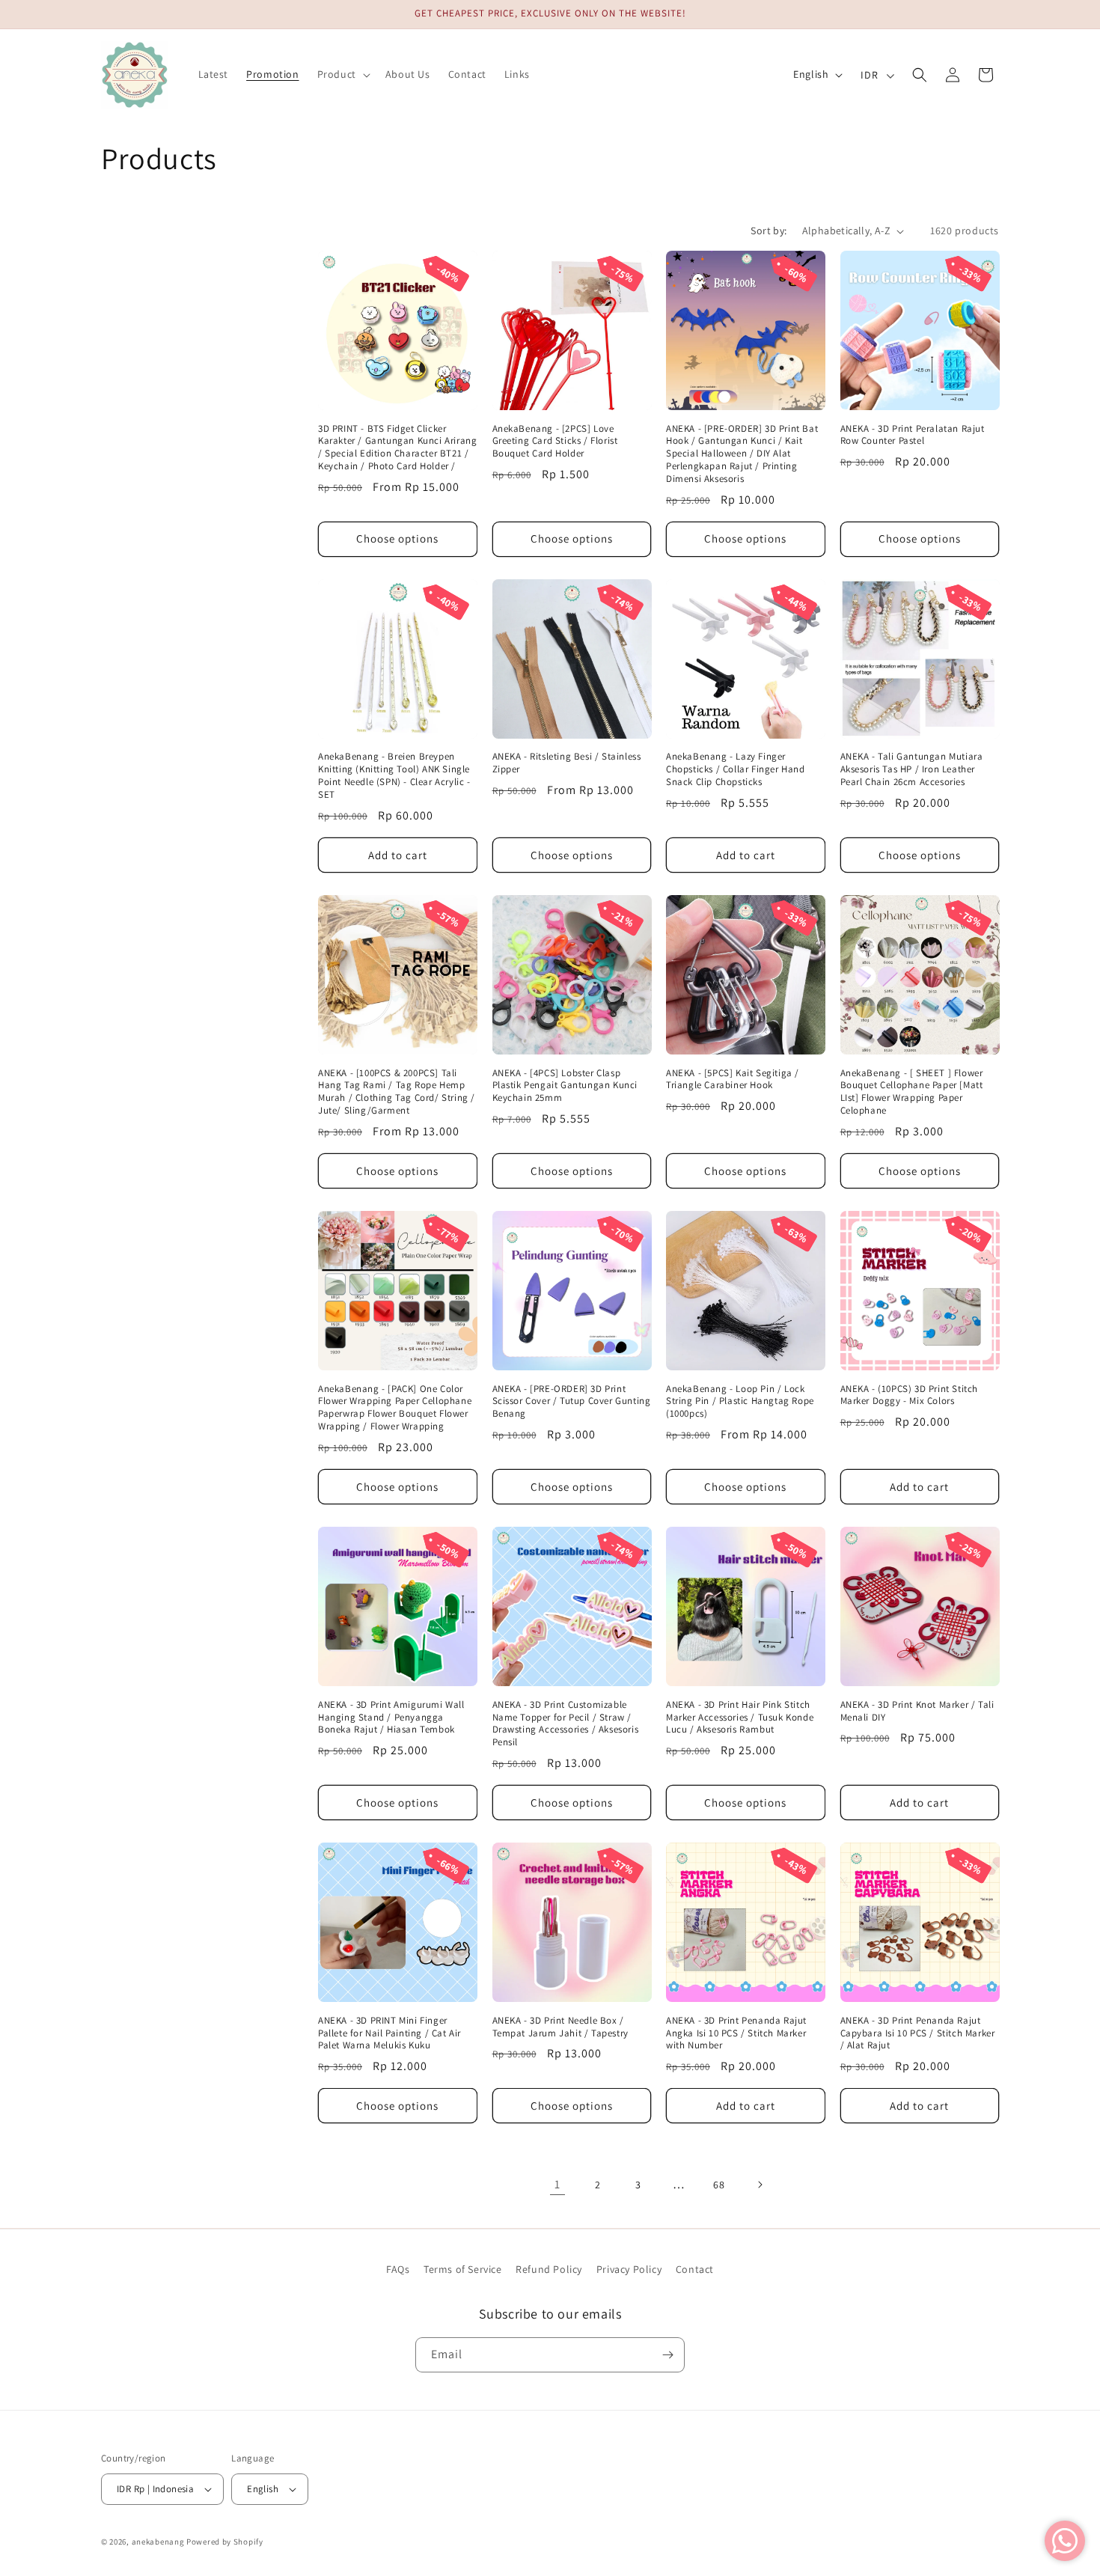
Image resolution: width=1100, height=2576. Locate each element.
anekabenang (158, 2542)
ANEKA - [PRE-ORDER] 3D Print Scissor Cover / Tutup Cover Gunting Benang (572, 1402)
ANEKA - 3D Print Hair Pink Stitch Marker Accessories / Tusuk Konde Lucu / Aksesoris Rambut (740, 1718)
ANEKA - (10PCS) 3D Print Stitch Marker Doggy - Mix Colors (910, 1395)
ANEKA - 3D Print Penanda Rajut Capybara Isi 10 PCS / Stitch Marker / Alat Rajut (918, 2033)
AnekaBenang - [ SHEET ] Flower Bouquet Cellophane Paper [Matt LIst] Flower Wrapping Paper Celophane (912, 1092)
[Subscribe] (667, 2355)
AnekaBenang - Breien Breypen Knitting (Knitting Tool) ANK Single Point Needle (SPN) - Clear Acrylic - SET (394, 776)
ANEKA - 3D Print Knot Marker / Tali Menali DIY (917, 1711)
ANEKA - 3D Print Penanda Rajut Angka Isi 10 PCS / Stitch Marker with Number (736, 2033)
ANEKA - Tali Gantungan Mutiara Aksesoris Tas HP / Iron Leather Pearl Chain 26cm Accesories (912, 769)
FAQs (398, 2269)
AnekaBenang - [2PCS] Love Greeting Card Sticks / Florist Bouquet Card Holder (555, 442)
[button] (342, 74)
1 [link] (557, 2184)
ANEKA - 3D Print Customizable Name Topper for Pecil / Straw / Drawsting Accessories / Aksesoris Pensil (566, 1724)
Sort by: (769, 231)
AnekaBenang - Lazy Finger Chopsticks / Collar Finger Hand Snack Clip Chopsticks (736, 769)
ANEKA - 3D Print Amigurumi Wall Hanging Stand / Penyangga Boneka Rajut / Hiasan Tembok (391, 1718)
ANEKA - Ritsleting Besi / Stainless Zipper (567, 763)
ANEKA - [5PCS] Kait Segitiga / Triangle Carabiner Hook (733, 1080)
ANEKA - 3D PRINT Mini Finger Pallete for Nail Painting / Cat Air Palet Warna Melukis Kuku (389, 2033)
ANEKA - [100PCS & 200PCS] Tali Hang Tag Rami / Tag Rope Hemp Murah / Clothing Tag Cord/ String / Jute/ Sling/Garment (397, 1092)
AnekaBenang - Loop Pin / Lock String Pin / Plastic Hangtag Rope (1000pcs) (740, 1402)
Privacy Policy (629, 2269)
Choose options (397, 538)
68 (719, 2185)
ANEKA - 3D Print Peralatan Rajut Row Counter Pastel (913, 435)
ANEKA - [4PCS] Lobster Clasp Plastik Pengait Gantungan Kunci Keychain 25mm (565, 1086)
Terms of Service (463, 2269)
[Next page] (760, 2185)
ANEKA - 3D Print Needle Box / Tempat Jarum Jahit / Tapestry (560, 2027)
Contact (695, 2269)
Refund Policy (549, 2269)
